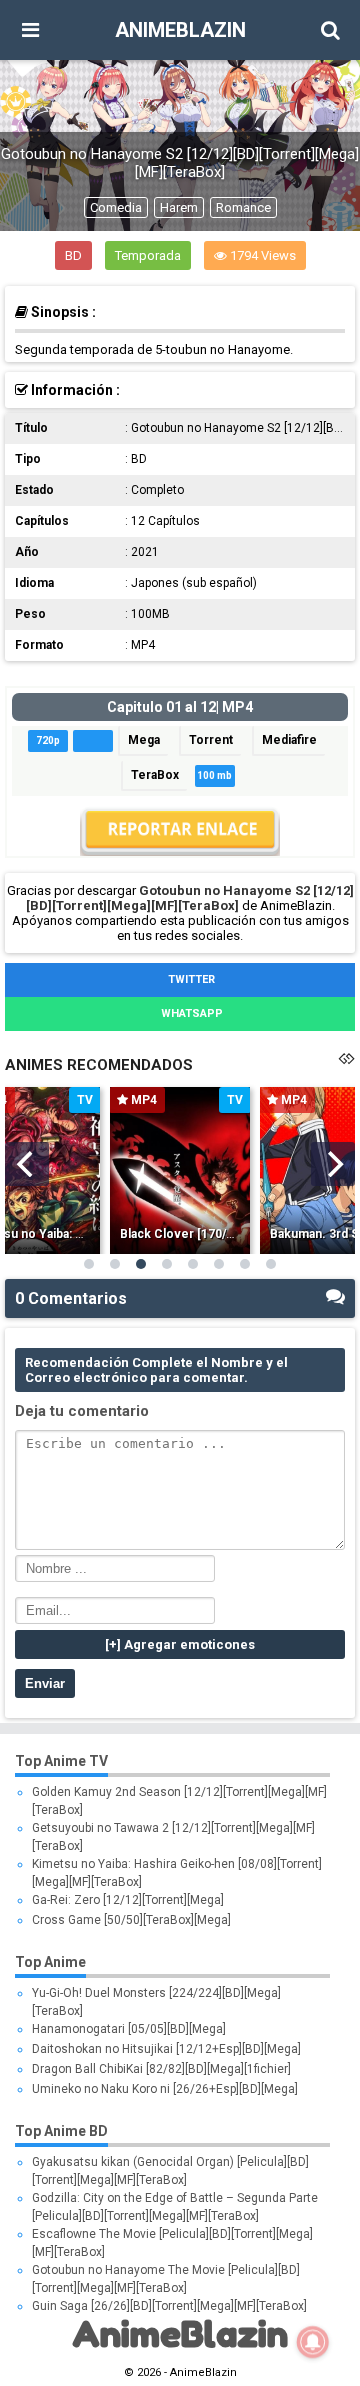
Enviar (45, 1683)
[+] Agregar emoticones (180, 1644)
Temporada (148, 255)
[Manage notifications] (313, 2342)
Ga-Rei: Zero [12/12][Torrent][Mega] (128, 1900)
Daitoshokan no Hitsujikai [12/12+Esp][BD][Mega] (166, 2049)
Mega (144, 740)
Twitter (190, 979)
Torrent (211, 740)
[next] (333, 1164)
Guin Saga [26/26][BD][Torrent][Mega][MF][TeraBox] (169, 2306)
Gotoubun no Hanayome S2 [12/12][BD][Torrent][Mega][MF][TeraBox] (190, 898)
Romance (243, 207)
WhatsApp (190, 1013)
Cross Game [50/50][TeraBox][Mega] (131, 1920)
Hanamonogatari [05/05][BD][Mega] (129, 2029)
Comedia (116, 207)
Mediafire (289, 740)
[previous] (27, 1164)
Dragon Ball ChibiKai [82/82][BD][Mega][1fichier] (161, 2069)
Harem (179, 207)
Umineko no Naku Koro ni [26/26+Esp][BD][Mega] (165, 2089)
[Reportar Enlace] (180, 851)
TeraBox (155, 775)
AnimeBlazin (180, 30)
